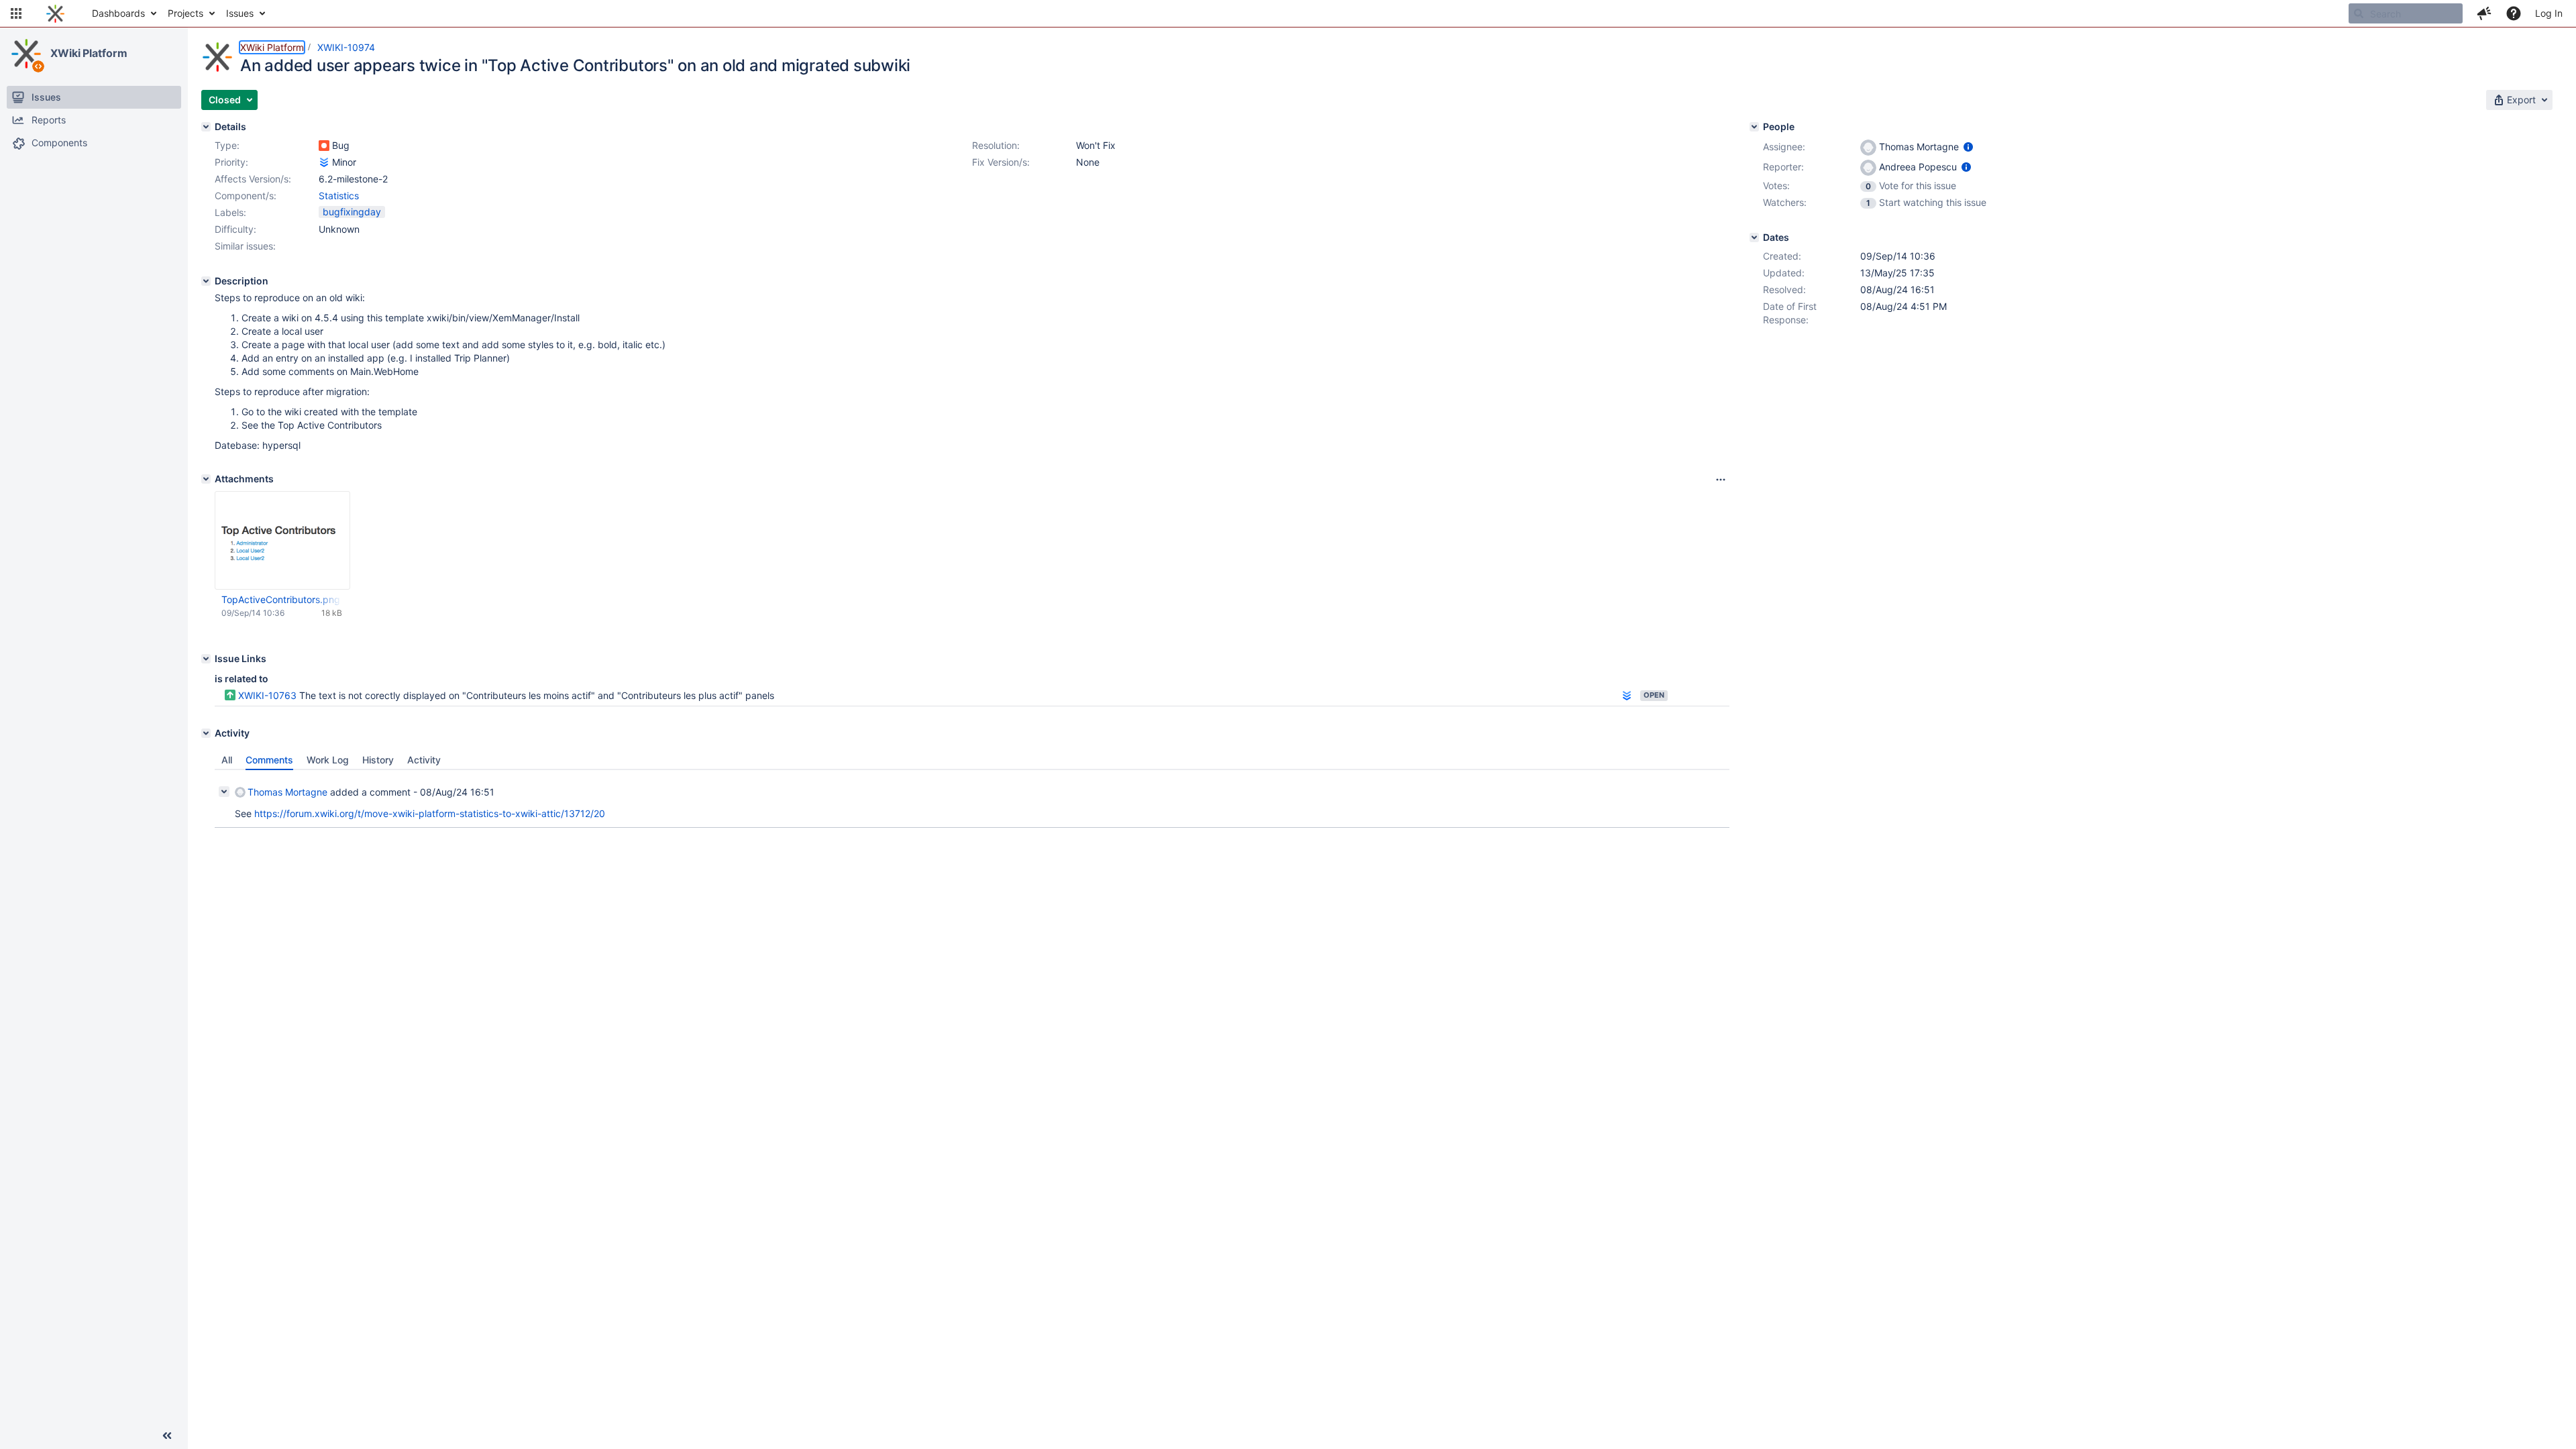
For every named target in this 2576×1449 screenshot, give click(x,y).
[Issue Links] (206, 659)
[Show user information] (1968, 147)
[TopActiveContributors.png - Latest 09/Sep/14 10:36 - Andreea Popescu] (282, 540)
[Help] (2514, 13)
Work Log (328, 760)
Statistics (339, 196)
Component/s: (246, 196)
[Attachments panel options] (1721, 480)
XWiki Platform (89, 53)
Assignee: (1784, 147)
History (378, 760)
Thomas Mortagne (287, 792)
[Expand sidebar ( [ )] (167, 1436)
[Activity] (206, 733)
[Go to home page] (55, 13)
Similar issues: (245, 246)
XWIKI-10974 (346, 47)
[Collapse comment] (224, 792)
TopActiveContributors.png (281, 599)
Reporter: (1783, 167)
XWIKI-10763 (267, 695)
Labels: (230, 212)
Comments (269, 760)
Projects (185, 13)
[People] (1754, 127)
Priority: (231, 162)
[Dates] (1754, 237)
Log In (2549, 13)
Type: (227, 145)
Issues (240, 13)
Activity (424, 760)
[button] (16, 13)
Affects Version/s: (253, 179)
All (227, 760)
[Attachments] (206, 479)
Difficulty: (235, 229)
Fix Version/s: (1001, 162)
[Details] (206, 127)
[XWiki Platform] (26, 54)
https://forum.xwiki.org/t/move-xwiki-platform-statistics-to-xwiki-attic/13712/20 (430, 813)
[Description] (206, 281)
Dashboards (118, 13)
